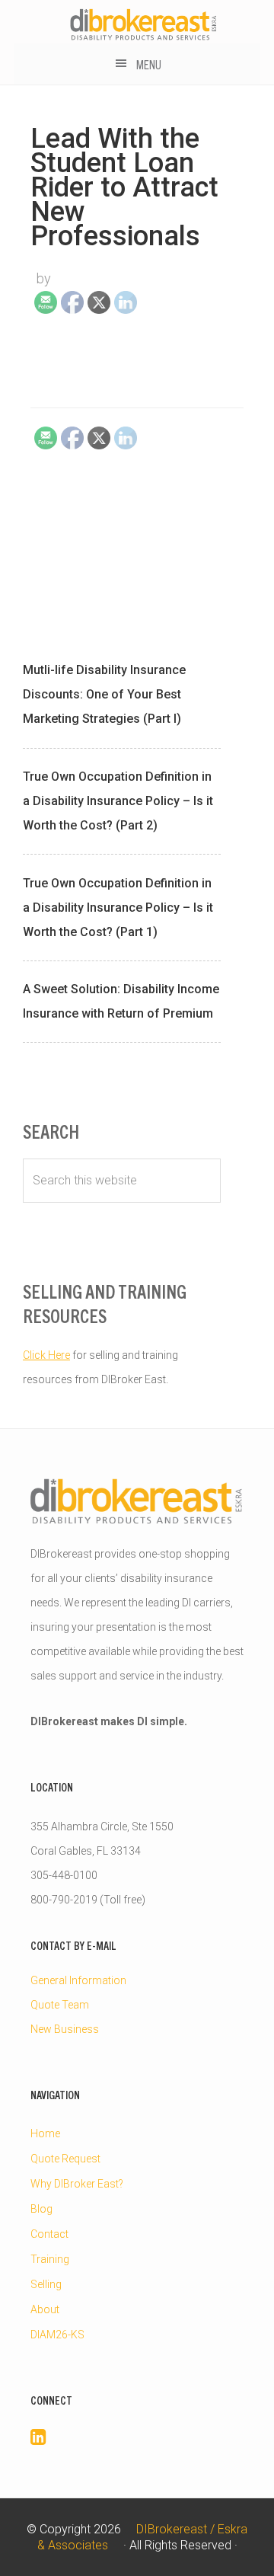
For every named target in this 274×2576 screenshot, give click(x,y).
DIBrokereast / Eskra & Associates (144, 24)
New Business (65, 2029)
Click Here (46, 1355)
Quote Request (65, 2159)
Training (50, 2259)
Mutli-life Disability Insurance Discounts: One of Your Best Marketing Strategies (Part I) (104, 694)
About (45, 2309)
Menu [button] (149, 64)
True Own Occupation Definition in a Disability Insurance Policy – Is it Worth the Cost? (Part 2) (118, 801)
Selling (46, 2284)
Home (45, 2133)
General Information (78, 1980)
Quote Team (60, 2005)
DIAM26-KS (57, 2335)
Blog (41, 2209)
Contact (49, 2234)
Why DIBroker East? (77, 2184)
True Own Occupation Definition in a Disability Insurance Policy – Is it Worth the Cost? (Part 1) (118, 908)
